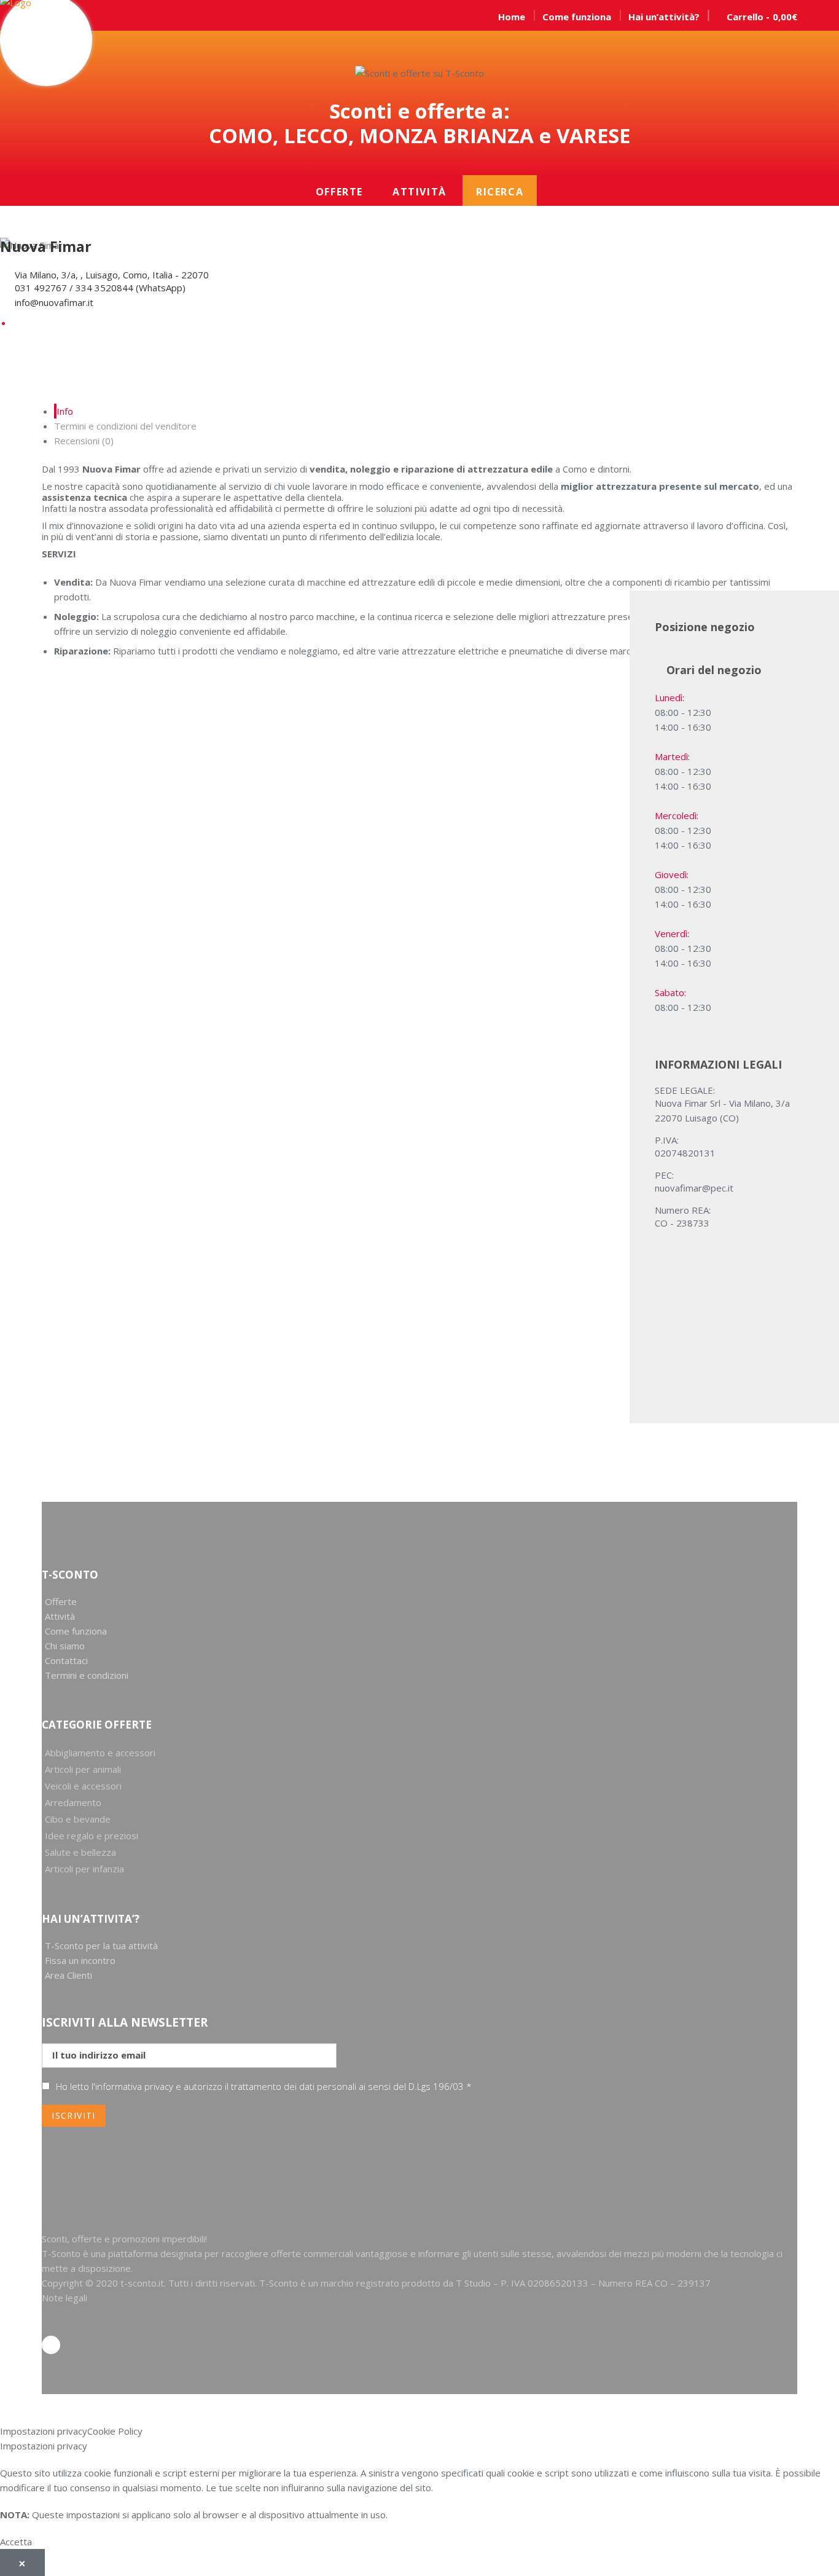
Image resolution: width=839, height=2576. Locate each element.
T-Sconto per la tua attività (101, 1946)
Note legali (64, 2298)
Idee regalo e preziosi (92, 1836)
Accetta (16, 2542)
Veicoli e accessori (83, 1786)
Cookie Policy (115, 2431)
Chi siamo (65, 1646)
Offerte (339, 192)
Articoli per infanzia (84, 1869)
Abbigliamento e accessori (100, 1753)
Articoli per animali (83, 1769)
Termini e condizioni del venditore (125, 426)
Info (65, 411)
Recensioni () (84, 441)
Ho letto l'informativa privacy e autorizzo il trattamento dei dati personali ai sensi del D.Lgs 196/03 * (264, 2086)
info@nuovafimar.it (54, 302)
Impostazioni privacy (44, 2431)
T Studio (474, 2283)
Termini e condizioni (87, 1675)
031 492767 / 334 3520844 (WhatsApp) (100, 288)
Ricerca (500, 192)
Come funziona (76, 1631)
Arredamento (73, 1802)
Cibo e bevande (78, 1819)
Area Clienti (68, 1975)
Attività (419, 192)
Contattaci (66, 1660)
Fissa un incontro (80, 1960)
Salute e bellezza (80, 1852)
